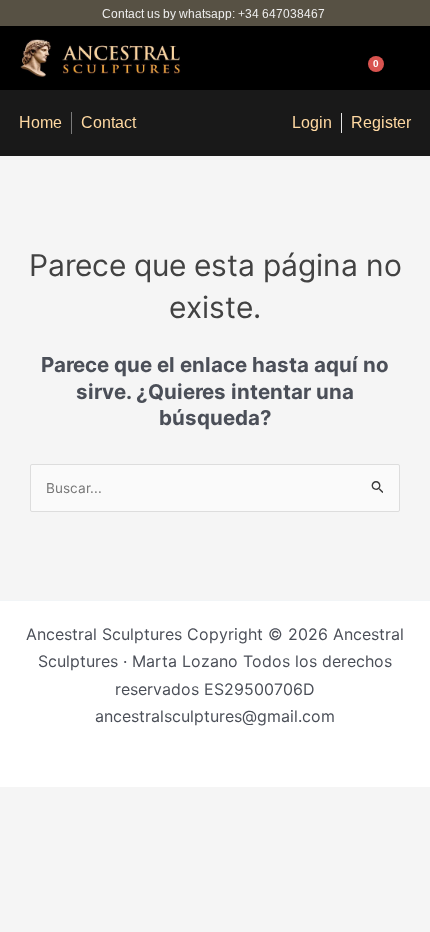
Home (40, 122)
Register (381, 122)
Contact (108, 122)
